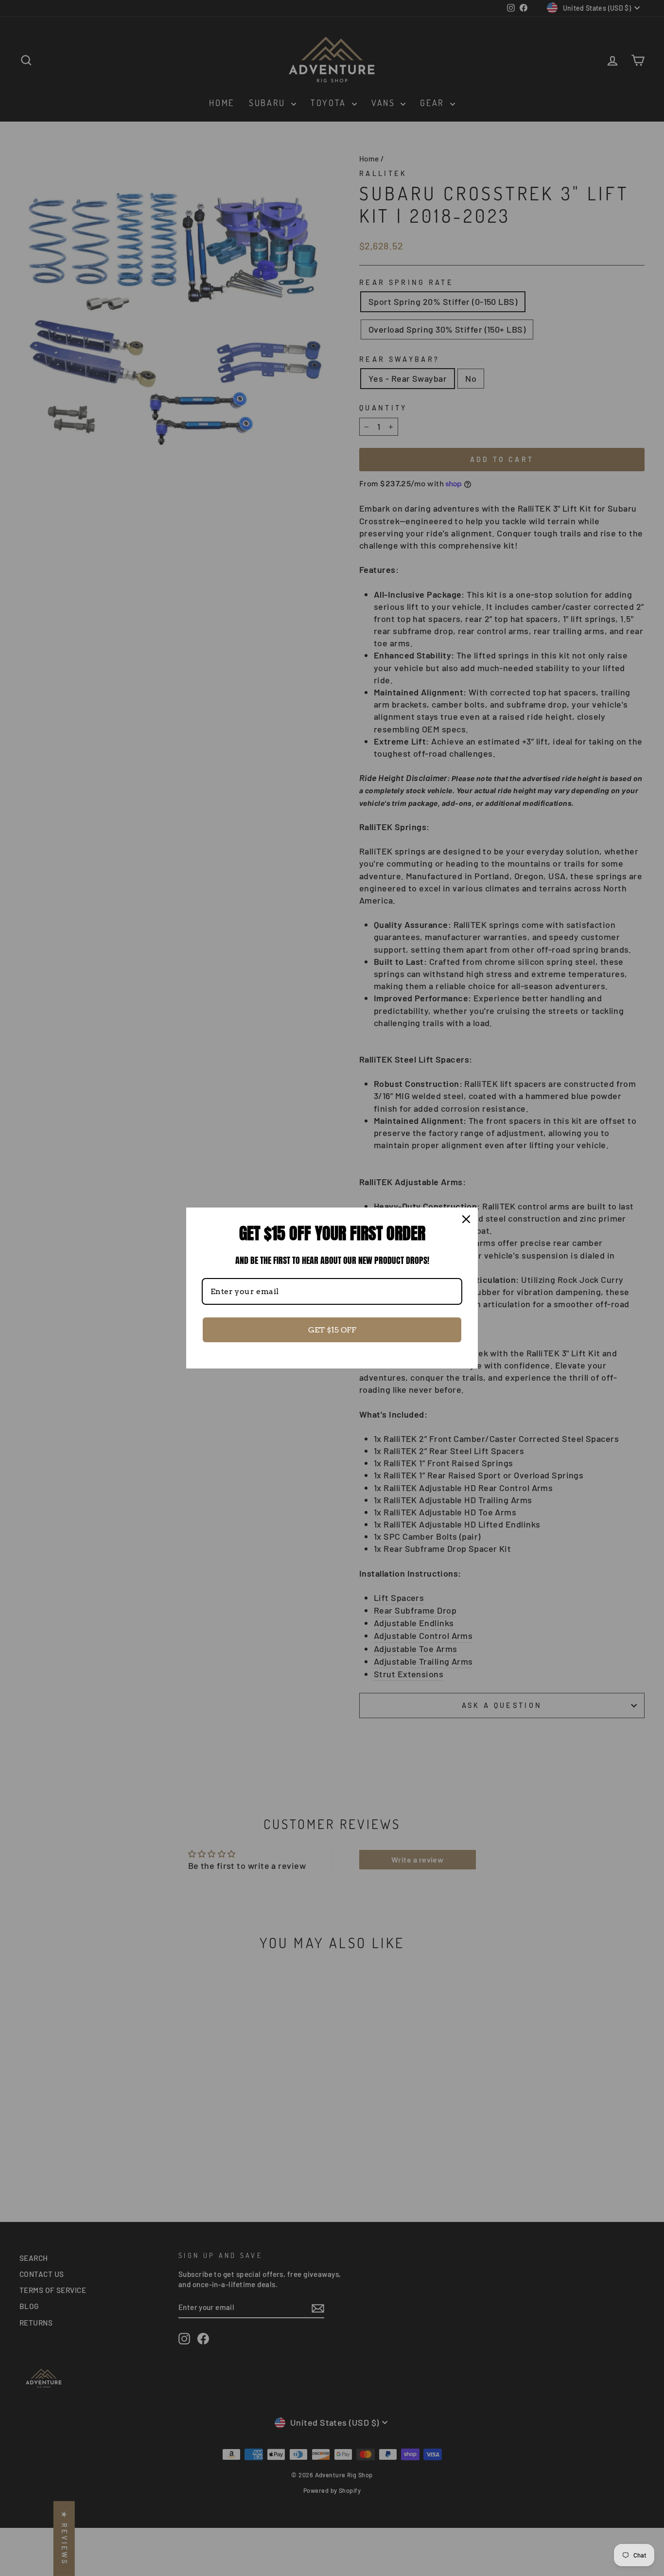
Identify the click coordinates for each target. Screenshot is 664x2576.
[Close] (466, 1219)
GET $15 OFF (332, 1330)
